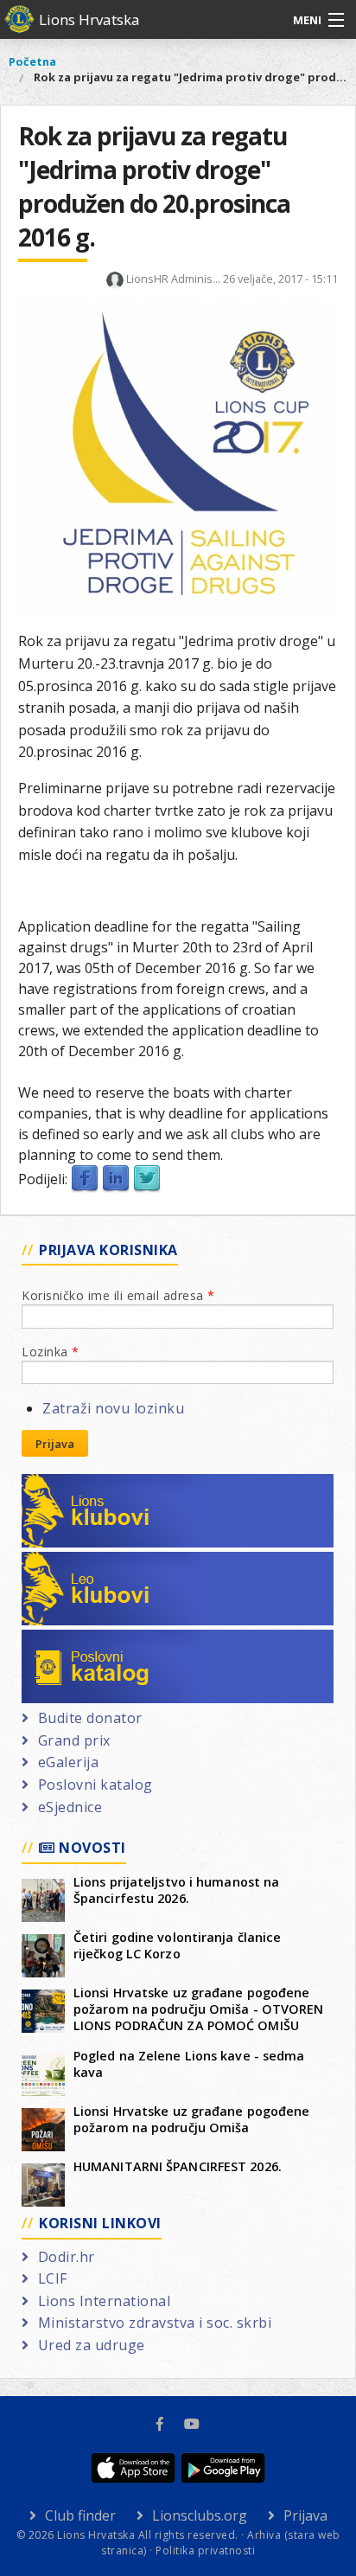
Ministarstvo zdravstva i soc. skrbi (155, 2323)
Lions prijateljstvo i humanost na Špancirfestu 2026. (176, 1890)
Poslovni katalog (95, 1640)
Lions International (104, 2301)
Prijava (55, 1444)
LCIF (53, 2278)
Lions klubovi (84, 1484)
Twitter (147, 1179)
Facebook (85, 1179)
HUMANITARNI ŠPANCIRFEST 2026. (178, 2166)
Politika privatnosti (205, 2550)
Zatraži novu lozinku (113, 1408)
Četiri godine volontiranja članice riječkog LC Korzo (177, 1945)
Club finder (80, 2515)
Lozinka (51, 1352)
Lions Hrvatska (89, 19)
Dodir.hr (67, 2257)
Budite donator (90, 1718)
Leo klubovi (78, 1562)
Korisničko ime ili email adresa (118, 1295)
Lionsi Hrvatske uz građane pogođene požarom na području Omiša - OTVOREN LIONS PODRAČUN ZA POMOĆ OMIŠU (199, 2009)
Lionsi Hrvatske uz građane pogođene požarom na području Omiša (192, 2119)
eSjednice (70, 1807)
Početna (32, 61)
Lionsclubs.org (200, 2515)
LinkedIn (116, 1179)
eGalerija (68, 1762)
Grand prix (74, 1740)
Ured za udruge (92, 2345)
